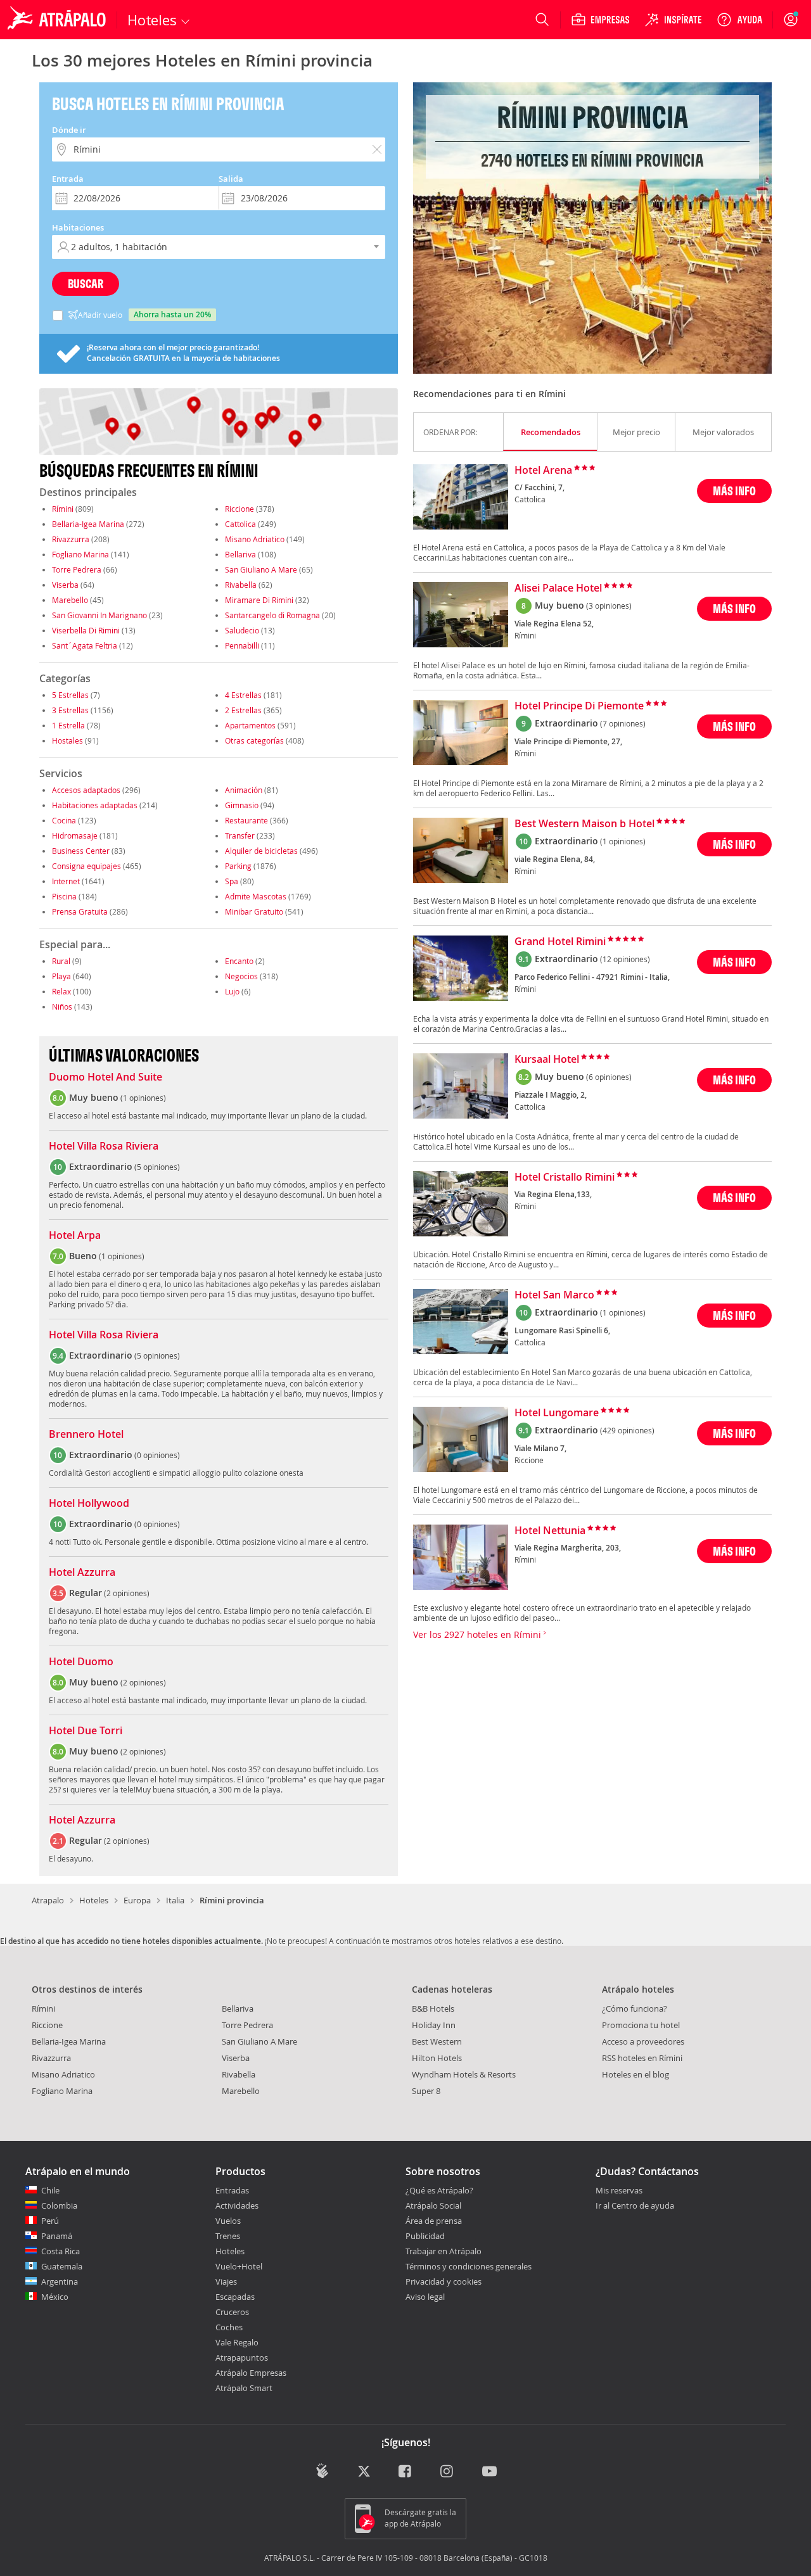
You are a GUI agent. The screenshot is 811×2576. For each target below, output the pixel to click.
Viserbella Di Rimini (86, 630)
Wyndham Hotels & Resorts (464, 2074)
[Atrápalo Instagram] (448, 2472)
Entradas (232, 2190)
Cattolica (240, 524)
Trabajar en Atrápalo (444, 2251)
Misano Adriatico (255, 539)
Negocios (241, 976)
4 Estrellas (243, 695)
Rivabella (241, 585)
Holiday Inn (434, 2025)
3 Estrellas (70, 710)
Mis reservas (619, 2191)
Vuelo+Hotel (239, 2266)
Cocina (64, 820)
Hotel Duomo (81, 1662)
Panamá (57, 2236)
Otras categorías (254, 740)
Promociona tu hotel (641, 2025)
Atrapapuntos (242, 2357)
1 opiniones (143, 1098)
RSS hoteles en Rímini (642, 2058)
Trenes (228, 2236)
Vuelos (228, 2221)
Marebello (70, 600)
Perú (50, 2221)
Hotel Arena (543, 471)
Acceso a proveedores (643, 2041)
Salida (231, 179)
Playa (61, 976)
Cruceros (232, 2312)
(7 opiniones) (623, 723)
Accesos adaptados (86, 790)
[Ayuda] (739, 20)
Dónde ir (69, 130)
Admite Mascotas (256, 896)
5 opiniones (157, 1167)
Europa (137, 1900)
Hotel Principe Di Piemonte (579, 706)
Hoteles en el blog (635, 2074)
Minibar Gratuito (254, 911)
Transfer (240, 835)
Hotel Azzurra (82, 1573)
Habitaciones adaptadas (95, 805)
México (55, 2297)
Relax (61, 991)
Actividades (237, 2205)
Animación (244, 790)
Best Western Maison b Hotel (584, 824)
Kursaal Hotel (547, 1060)
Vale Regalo (237, 2342)
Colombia (59, 2205)
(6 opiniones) (609, 1077)
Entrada (68, 179)
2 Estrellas (243, 710)
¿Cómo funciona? (635, 2008)
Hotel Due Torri (86, 1731)
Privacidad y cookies (444, 2281)
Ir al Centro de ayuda (635, 2206)
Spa (232, 881)
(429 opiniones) (627, 1430)
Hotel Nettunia (550, 1531)
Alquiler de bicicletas (261, 851)
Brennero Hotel (86, 1435)
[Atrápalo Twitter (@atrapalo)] (364, 2472)
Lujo (232, 991)
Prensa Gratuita (80, 911)
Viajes (226, 2281)
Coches (229, 2327)
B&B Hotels (433, 2008)
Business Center (81, 851)
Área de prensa (434, 2221)
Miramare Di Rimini (259, 600)
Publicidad (425, 2236)
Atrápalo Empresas (251, 2373)
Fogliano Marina (80, 554)
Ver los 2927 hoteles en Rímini (478, 1634)
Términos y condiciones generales (469, 2266)
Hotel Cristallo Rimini (565, 1177)
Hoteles (94, 1900)
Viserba (65, 585)
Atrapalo (48, 1900)
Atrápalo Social (433, 2205)
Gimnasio (242, 805)
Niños (62, 1006)
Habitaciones (78, 227)
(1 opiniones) (623, 841)
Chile (50, 2190)
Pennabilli (242, 645)
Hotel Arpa (75, 1236)
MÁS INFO (734, 491)
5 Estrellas (70, 695)
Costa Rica (61, 2251)
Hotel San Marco (554, 1295)
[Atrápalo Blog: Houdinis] (322, 2471)
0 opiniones (157, 1455)
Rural (61, 961)
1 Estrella (68, 725)
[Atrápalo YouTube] (489, 2472)
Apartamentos (250, 725)
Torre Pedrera (77, 569)
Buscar (86, 283)
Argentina (60, 2281)
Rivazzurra (71, 539)
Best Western (437, 2041)
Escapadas (235, 2297)
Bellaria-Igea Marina (88, 524)
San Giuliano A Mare (261, 569)
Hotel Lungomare (557, 1413)
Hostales (67, 740)
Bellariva (240, 554)
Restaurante (246, 820)
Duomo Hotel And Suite (105, 1077)
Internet (66, 881)
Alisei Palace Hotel (558, 588)
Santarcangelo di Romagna (272, 615)
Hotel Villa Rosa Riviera (104, 1146)
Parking (238, 866)
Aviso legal (425, 2297)
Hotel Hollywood (89, 1504)
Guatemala (62, 2266)
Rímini (63, 509)
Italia (175, 1900)
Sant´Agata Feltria (85, 645)
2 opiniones (127, 1593)
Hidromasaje (75, 835)
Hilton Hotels (437, 2058)
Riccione (239, 509)
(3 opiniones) (609, 606)
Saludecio (242, 630)
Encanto (239, 961)
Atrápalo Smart (244, 2388)
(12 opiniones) (625, 959)
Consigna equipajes (86, 866)
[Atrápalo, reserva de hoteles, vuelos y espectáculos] (58, 20)
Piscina (64, 896)
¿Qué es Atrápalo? (439, 2190)
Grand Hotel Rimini (560, 942)
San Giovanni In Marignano (99, 615)
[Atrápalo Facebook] (406, 2472)
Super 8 (426, 2091)
